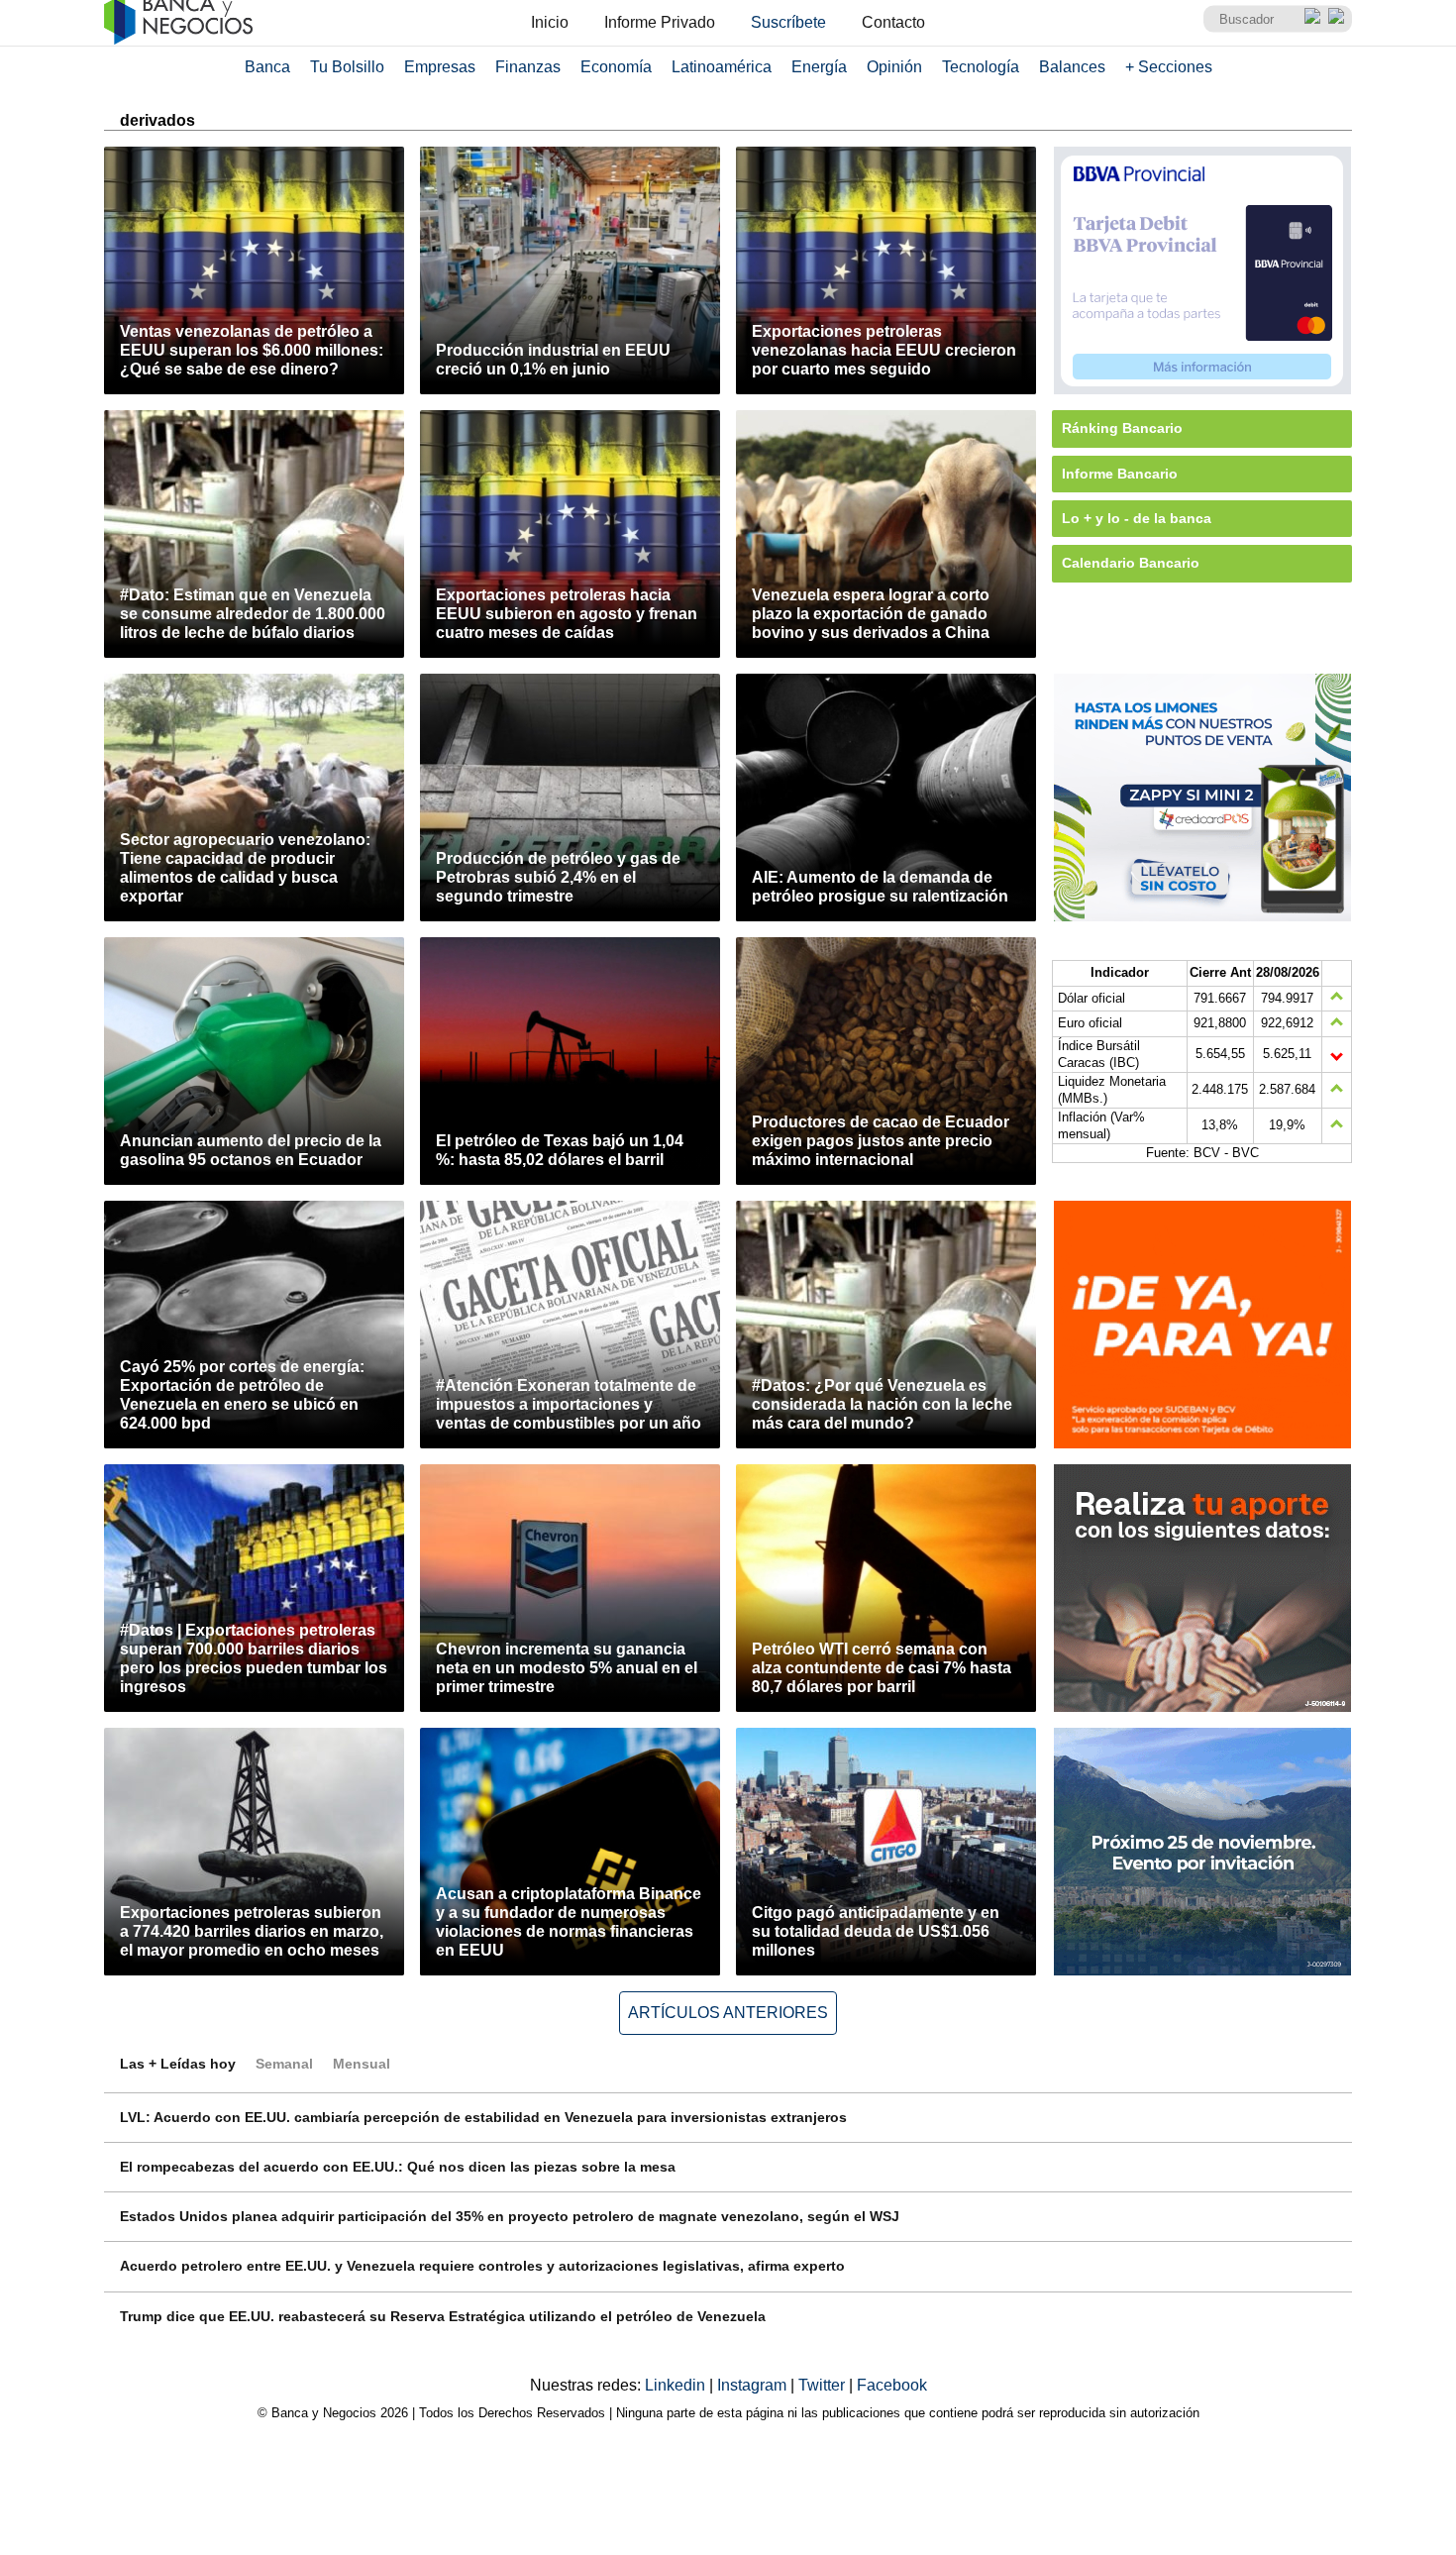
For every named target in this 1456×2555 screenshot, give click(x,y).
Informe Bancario (1120, 474)
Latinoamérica (722, 67)
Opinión (894, 67)
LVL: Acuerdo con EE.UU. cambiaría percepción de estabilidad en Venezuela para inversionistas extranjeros (483, 2117)
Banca (267, 67)
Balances (1072, 67)
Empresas (440, 67)
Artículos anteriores (728, 2013)
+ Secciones (1169, 67)
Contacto (893, 22)
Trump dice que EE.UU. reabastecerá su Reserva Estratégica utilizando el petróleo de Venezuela (443, 2316)
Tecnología (981, 67)
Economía (616, 67)
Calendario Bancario (1131, 563)
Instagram (754, 2385)
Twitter (824, 2385)
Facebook (892, 2385)
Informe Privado (660, 22)
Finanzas (528, 67)
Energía (819, 67)
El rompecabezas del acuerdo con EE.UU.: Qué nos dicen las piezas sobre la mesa (398, 2167)
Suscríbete (788, 22)
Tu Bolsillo (347, 67)
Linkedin (677, 2385)
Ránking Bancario (1122, 428)
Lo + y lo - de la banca (1137, 518)
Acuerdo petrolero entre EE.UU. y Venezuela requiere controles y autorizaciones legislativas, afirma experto (482, 2266)
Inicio (550, 22)
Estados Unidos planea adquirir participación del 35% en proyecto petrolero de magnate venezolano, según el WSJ (510, 2216)
